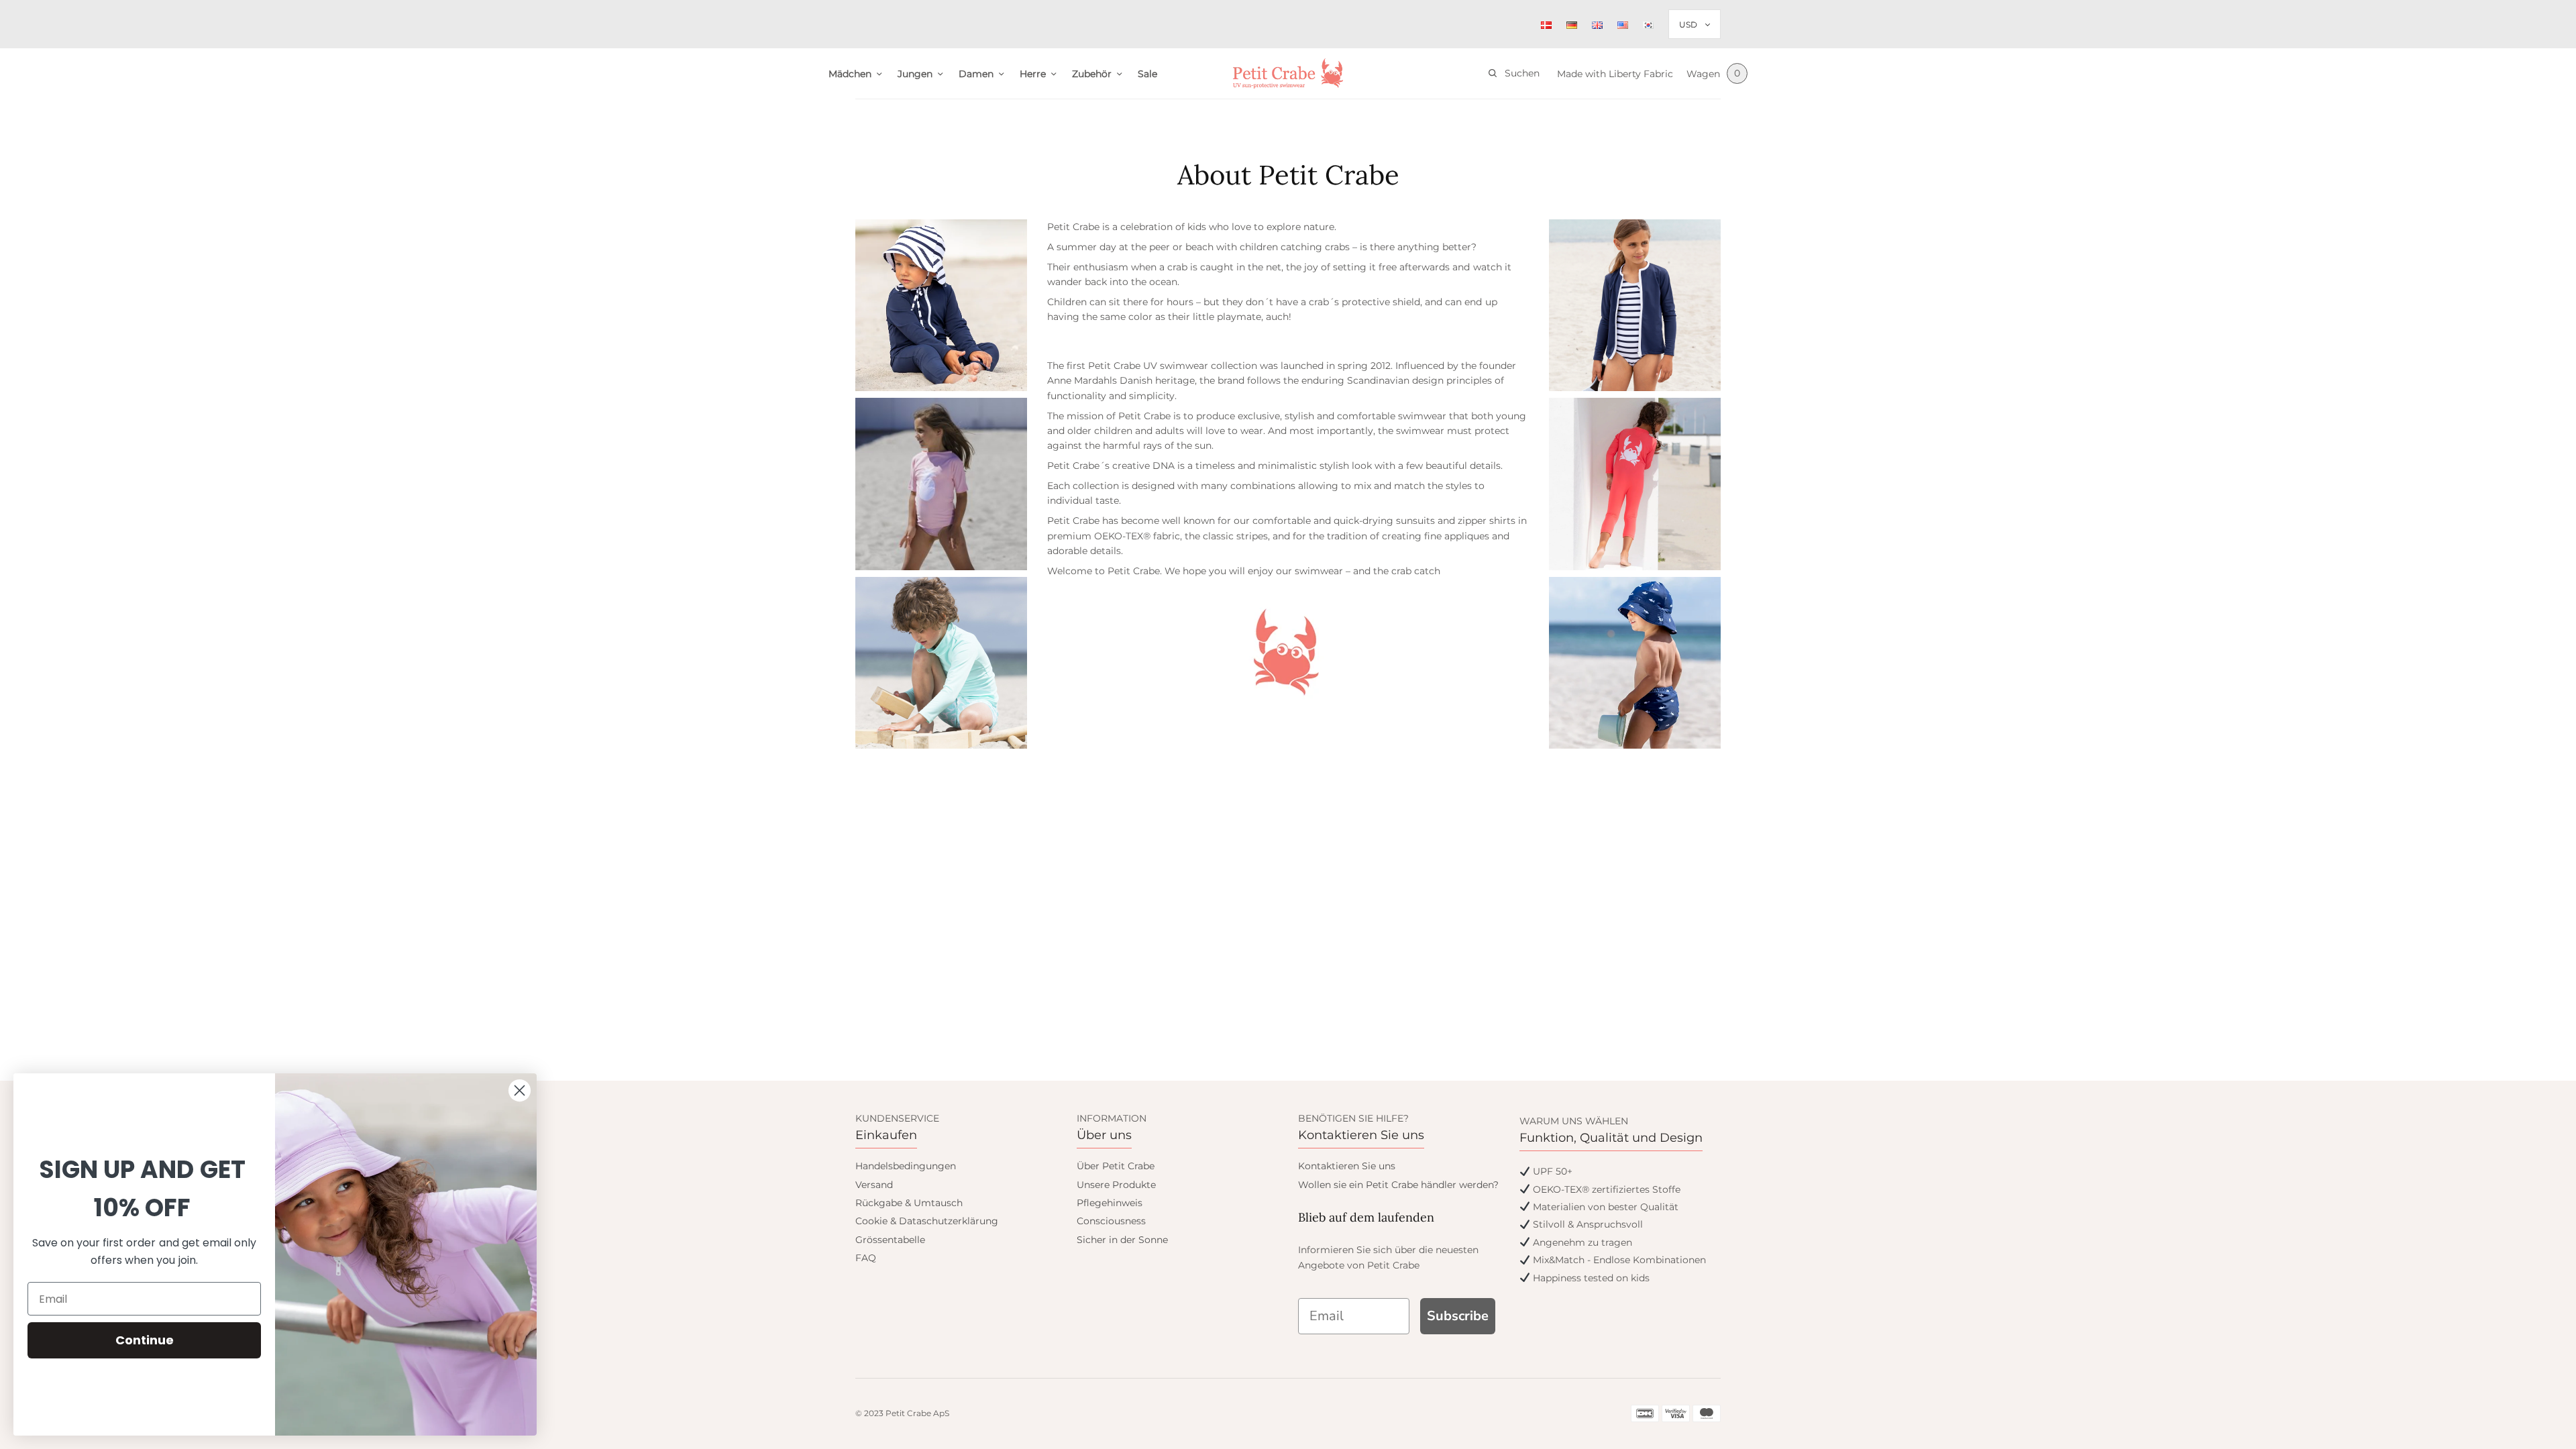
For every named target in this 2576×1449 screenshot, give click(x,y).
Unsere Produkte (1116, 1185)
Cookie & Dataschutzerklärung (927, 1221)
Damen (976, 74)
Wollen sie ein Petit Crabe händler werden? (1398, 1185)
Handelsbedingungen (906, 1166)
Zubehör (1092, 74)
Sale (1147, 74)
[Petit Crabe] (1288, 73)
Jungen (915, 74)
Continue (145, 1340)
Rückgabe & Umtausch (909, 1203)
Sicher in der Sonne (1122, 1240)
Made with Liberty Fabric (1615, 74)
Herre (1033, 74)
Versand (874, 1185)
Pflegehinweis (1110, 1203)
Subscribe (1458, 1316)
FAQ (866, 1258)
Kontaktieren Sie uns (1347, 1166)
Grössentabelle (890, 1240)
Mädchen (850, 74)
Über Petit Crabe (1116, 1166)
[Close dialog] (520, 1090)
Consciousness (1111, 1221)
